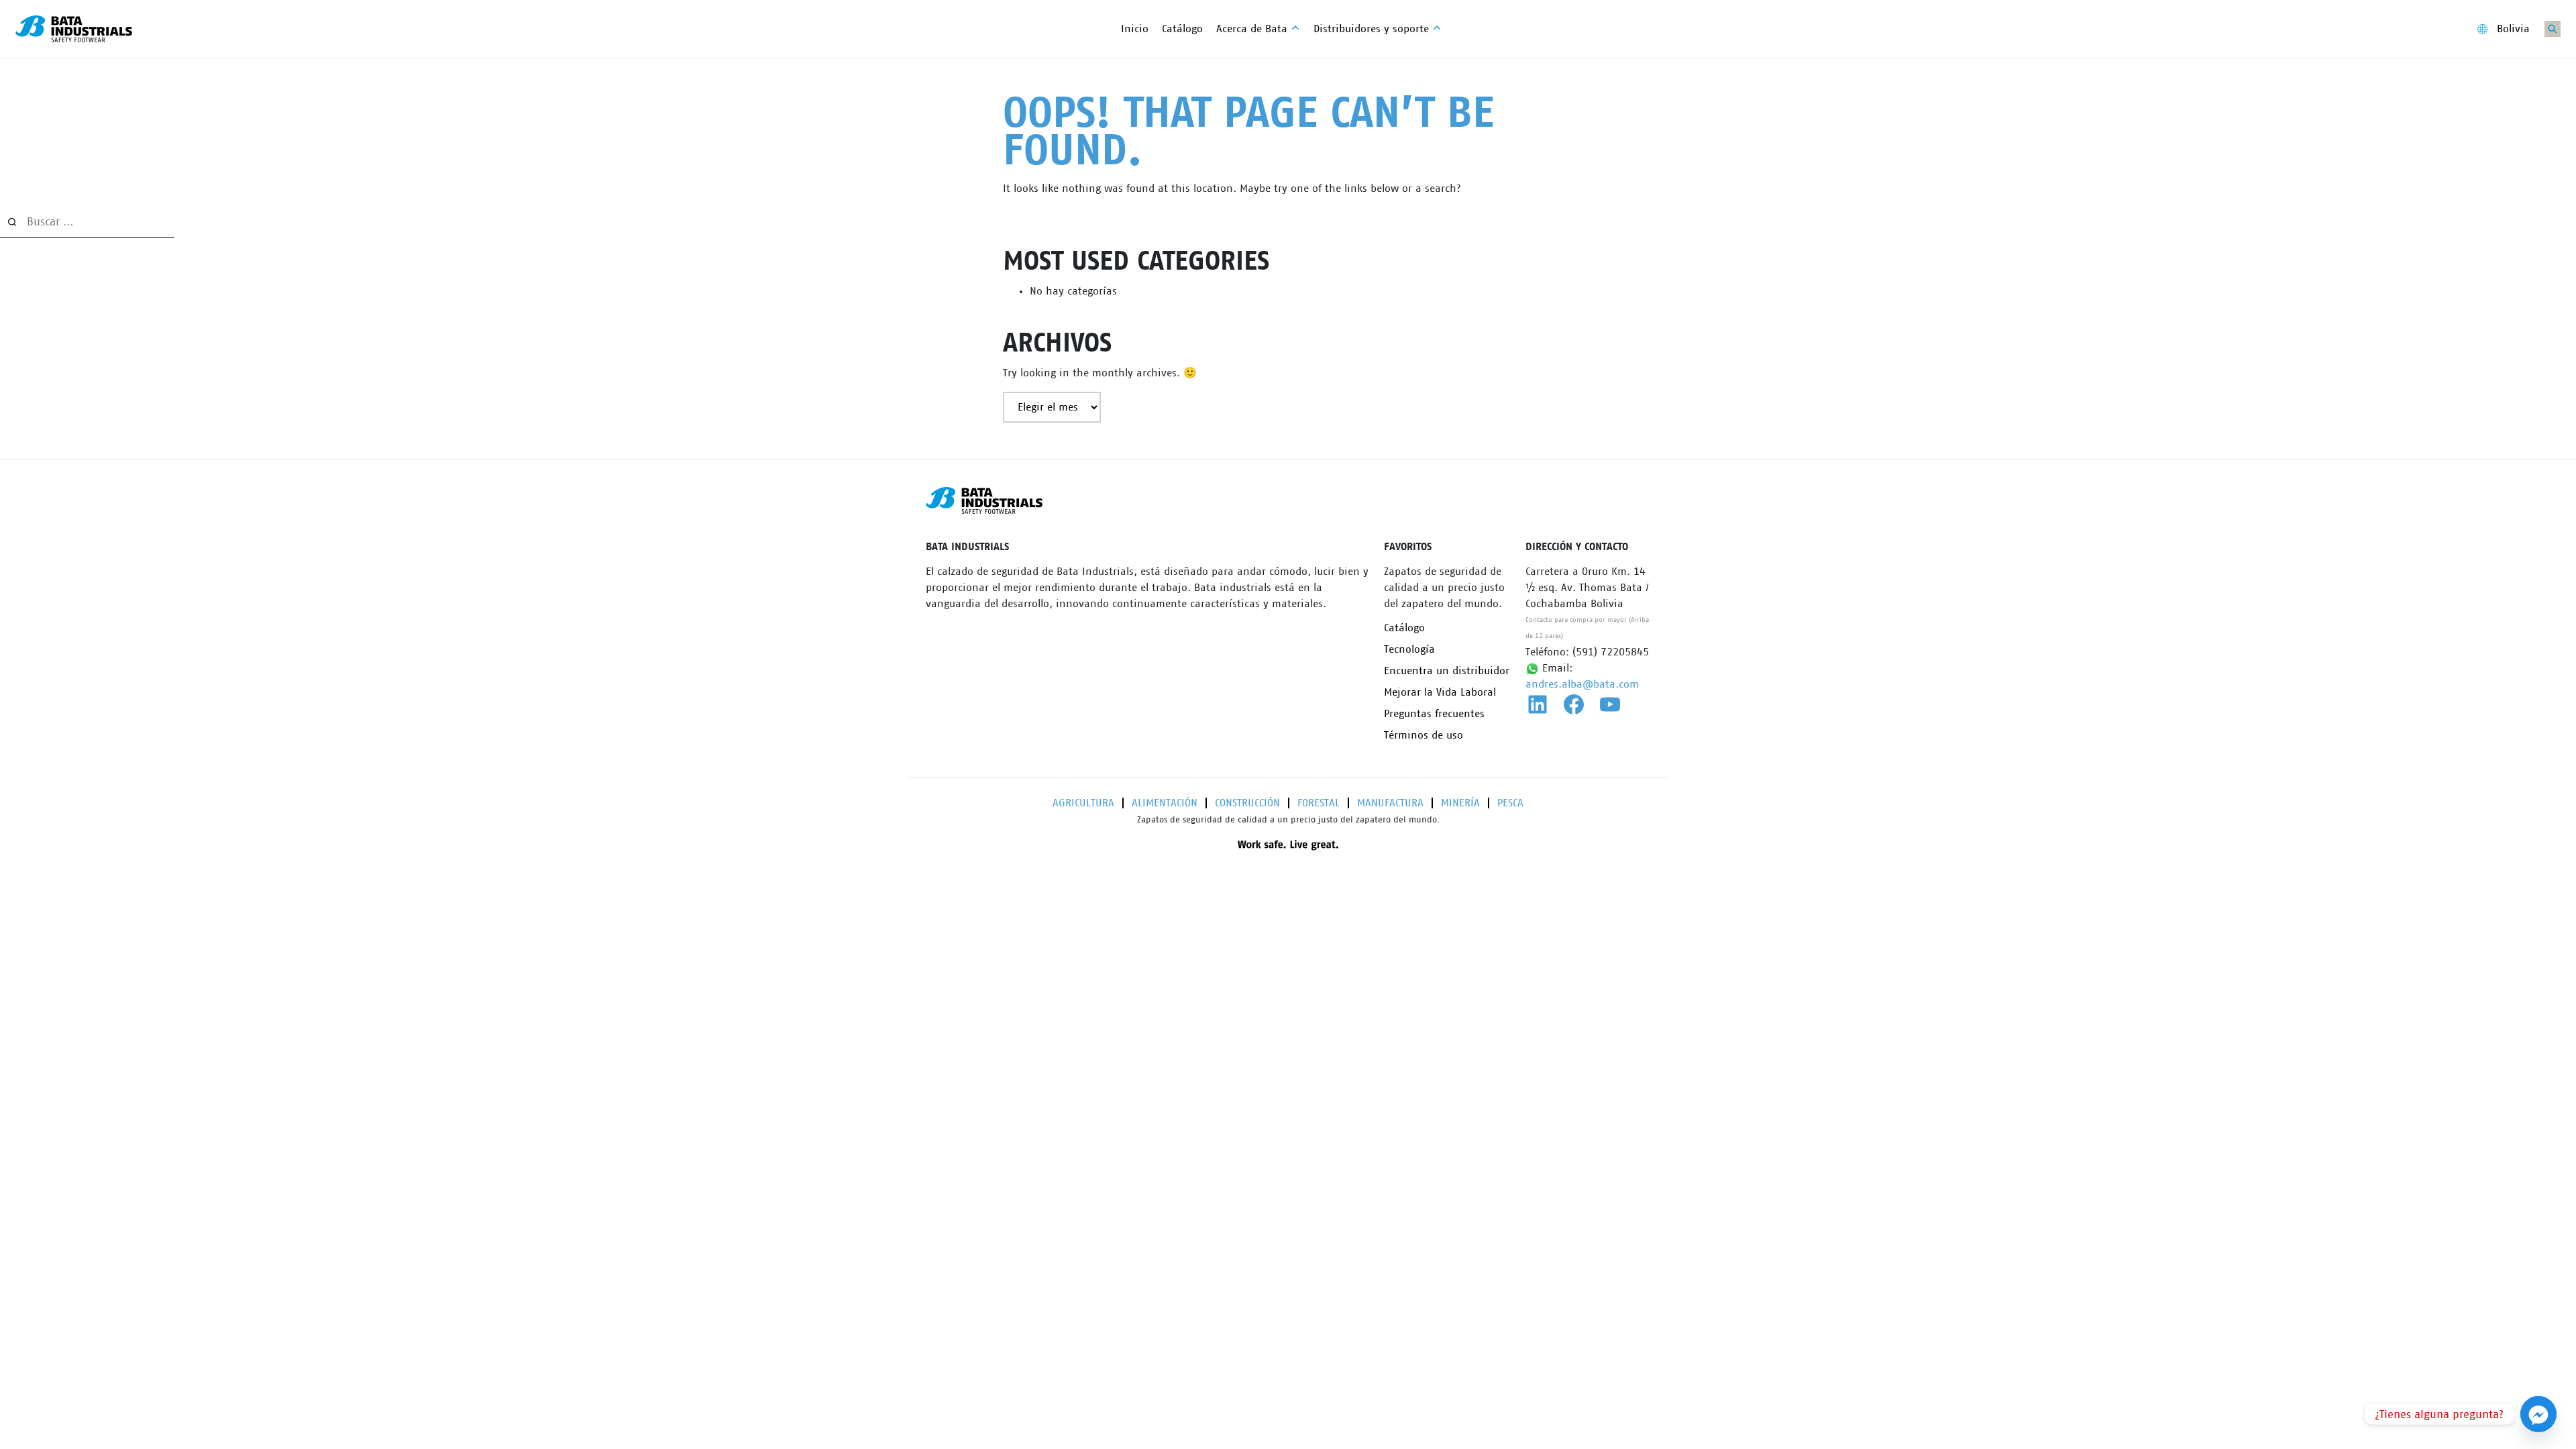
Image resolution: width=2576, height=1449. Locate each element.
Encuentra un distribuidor (1447, 671)
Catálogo (1404, 628)
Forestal (1319, 803)
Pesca (1510, 803)
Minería (1460, 803)
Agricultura (1083, 803)
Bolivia (2513, 29)
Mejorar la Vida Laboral (1440, 692)
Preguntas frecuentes (1434, 714)
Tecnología (1409, 649)
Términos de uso (1424, 735)
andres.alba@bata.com (1582, 684)
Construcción (1247, 803)
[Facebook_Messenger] (2538, 1414)
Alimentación (1165, 803)
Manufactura (1390, 803)
